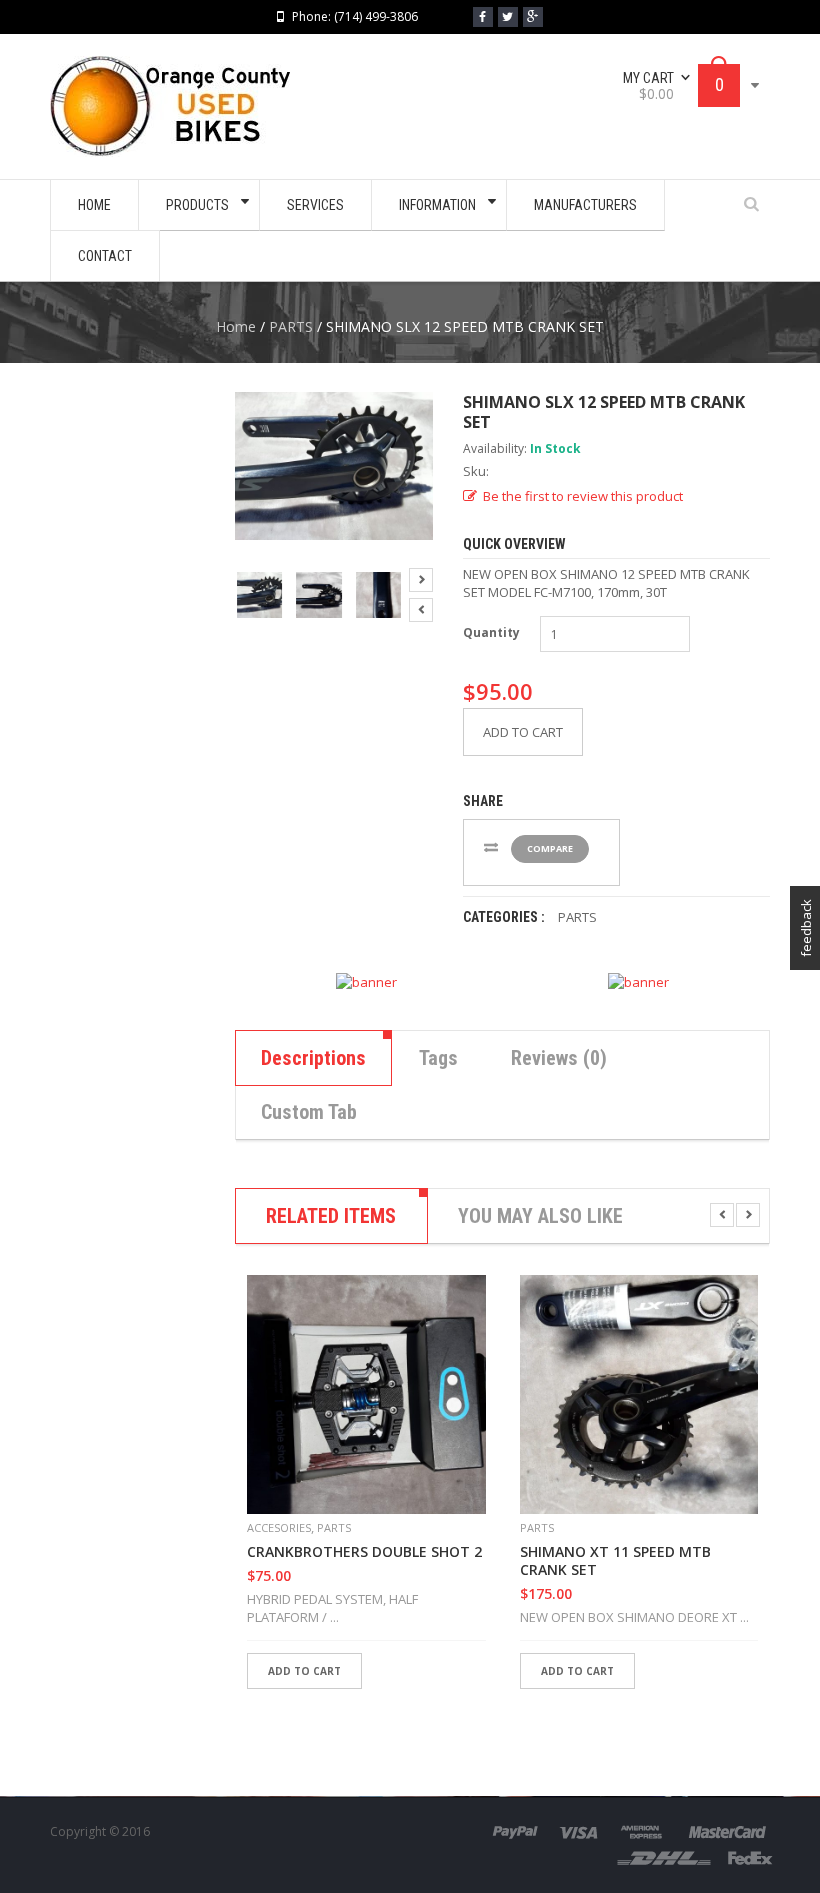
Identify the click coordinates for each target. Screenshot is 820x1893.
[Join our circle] (533, 17)
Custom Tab (309, 1112)
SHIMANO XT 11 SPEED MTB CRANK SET (615, 1561)
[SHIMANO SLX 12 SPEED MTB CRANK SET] (259, 594)
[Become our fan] (483, 17)
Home (236, 326)
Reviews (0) (559, 1058)
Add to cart (304, 1671)
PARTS (291, 326)
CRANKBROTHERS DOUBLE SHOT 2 (364, 1552)
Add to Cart (523, 732)
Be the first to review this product (583, 496)
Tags (438, 1058)
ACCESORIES (279, 1527)
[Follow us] (508, 17)
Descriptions (313, 1058)
